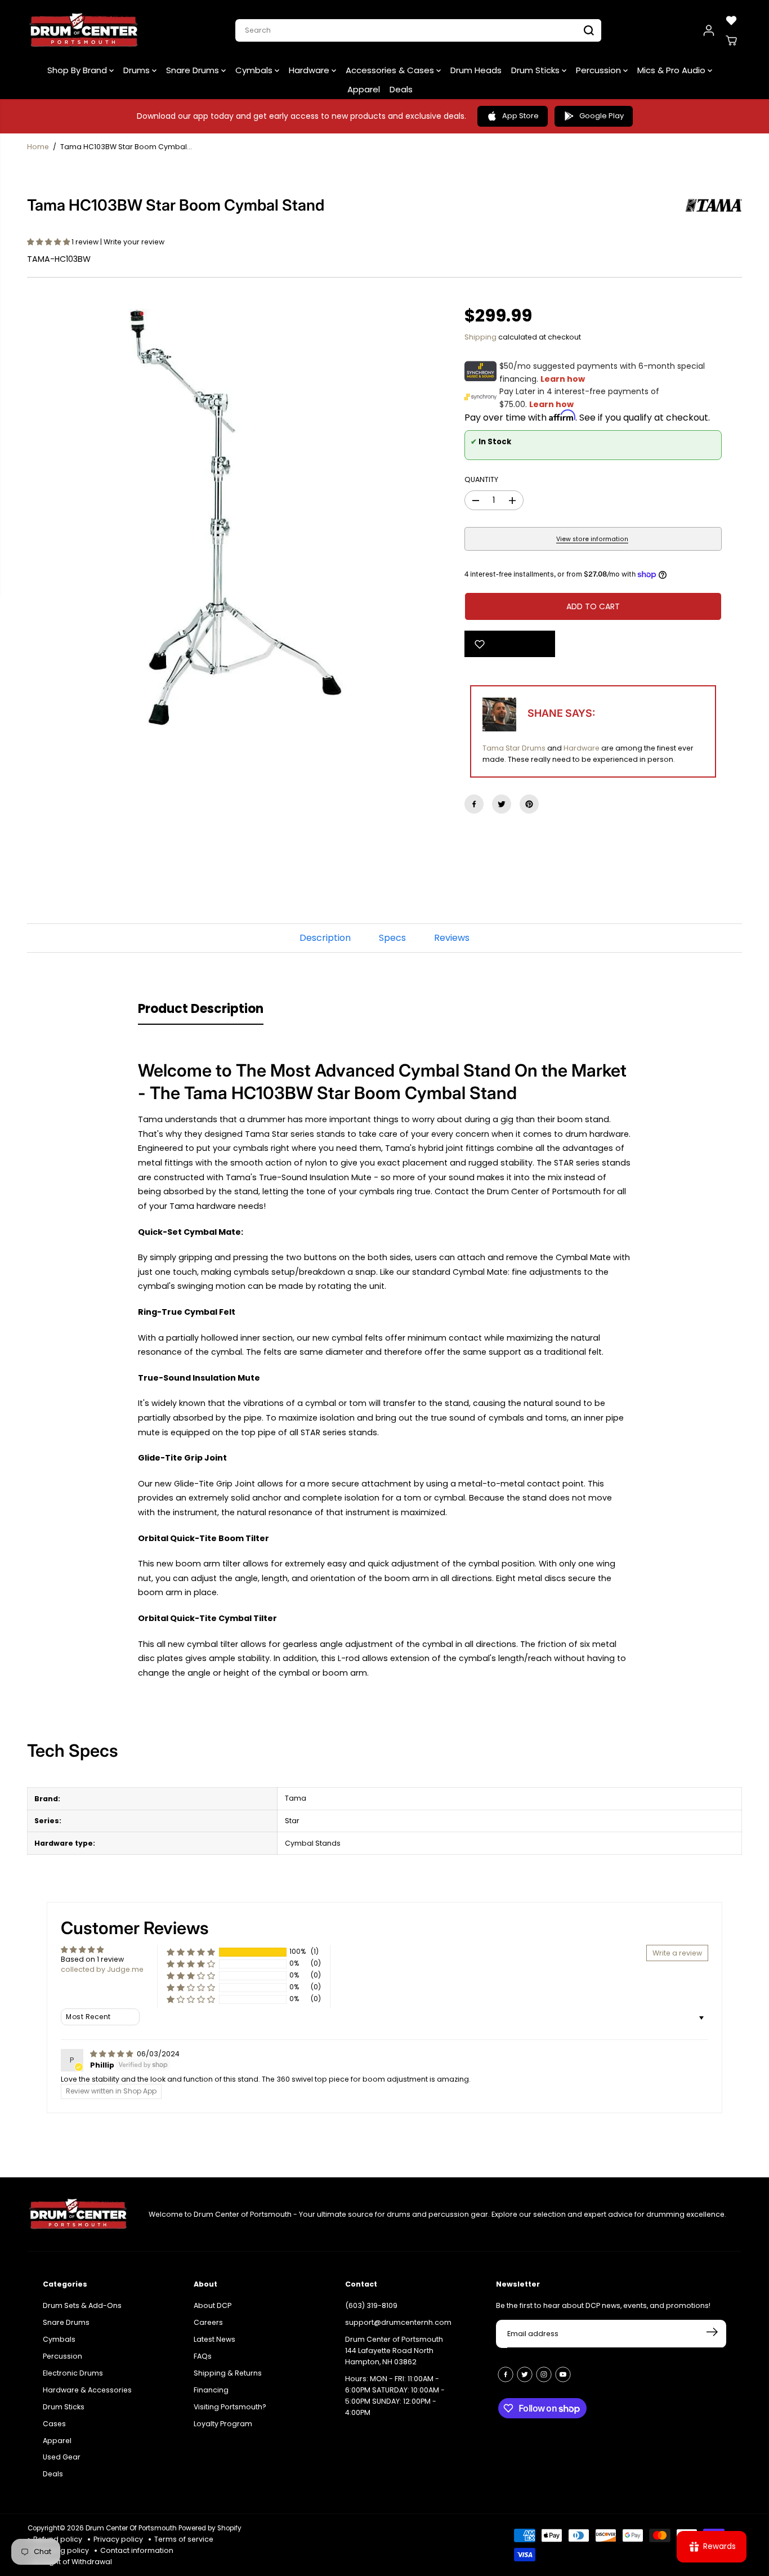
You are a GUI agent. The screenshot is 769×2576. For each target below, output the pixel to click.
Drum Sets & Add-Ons (82, 2305)
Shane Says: (561, 713)
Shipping (480, 337)
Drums (138, 70)
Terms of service (184, 2539)
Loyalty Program (223, 2424)
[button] (49, 242)
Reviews (452, 938)
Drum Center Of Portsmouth (131, 2528)
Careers (208, 2322)
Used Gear (62, 2457)
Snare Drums (194, 70)
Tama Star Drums (514, 748)
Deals (401, 89)
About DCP (213, 2305)
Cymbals (255, 70)
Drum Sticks (536, 70)
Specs (392, 938)
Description (325, 938)
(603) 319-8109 (371, 2305)
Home (38, 147)
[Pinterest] (529, 804)
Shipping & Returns (228, 2373)
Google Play (602, 116)
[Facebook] (474, 804)
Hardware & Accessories (87, 2390)
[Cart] (731, 41)
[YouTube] (563, 2374)
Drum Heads (476, 70)
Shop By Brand (78, 70)
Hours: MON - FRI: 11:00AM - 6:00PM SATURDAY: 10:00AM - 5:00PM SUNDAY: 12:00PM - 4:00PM (395, 2396)
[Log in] (709, 30)
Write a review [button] (677, 1953)
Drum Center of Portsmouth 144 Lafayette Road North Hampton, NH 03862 (394, 2350)
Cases (54, 2424)
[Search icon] (589, 30)
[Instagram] (544, 2374)
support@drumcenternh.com (398, 2322)
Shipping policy (61, 2550)
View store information (592, 539)
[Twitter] (502, 804)
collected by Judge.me (102, 1969)
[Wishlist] (731, 20)
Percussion (600, 70)
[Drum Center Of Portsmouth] (84, 30)
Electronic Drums (73, 2373)
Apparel (364, 89)
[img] (112, 2054)
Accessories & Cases (391, 70)
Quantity (481, 479)
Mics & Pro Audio (672, 70)
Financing (211, 2390)
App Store (520, 116)
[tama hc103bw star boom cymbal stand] (236, 517)
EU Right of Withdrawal (73, 2562)
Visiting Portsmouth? (230, 2407)
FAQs (203, 2356)
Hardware (310, 70)
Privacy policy (118, 2539)
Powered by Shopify (210, 2528)
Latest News (214, 2339)
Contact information (137, 2550)
